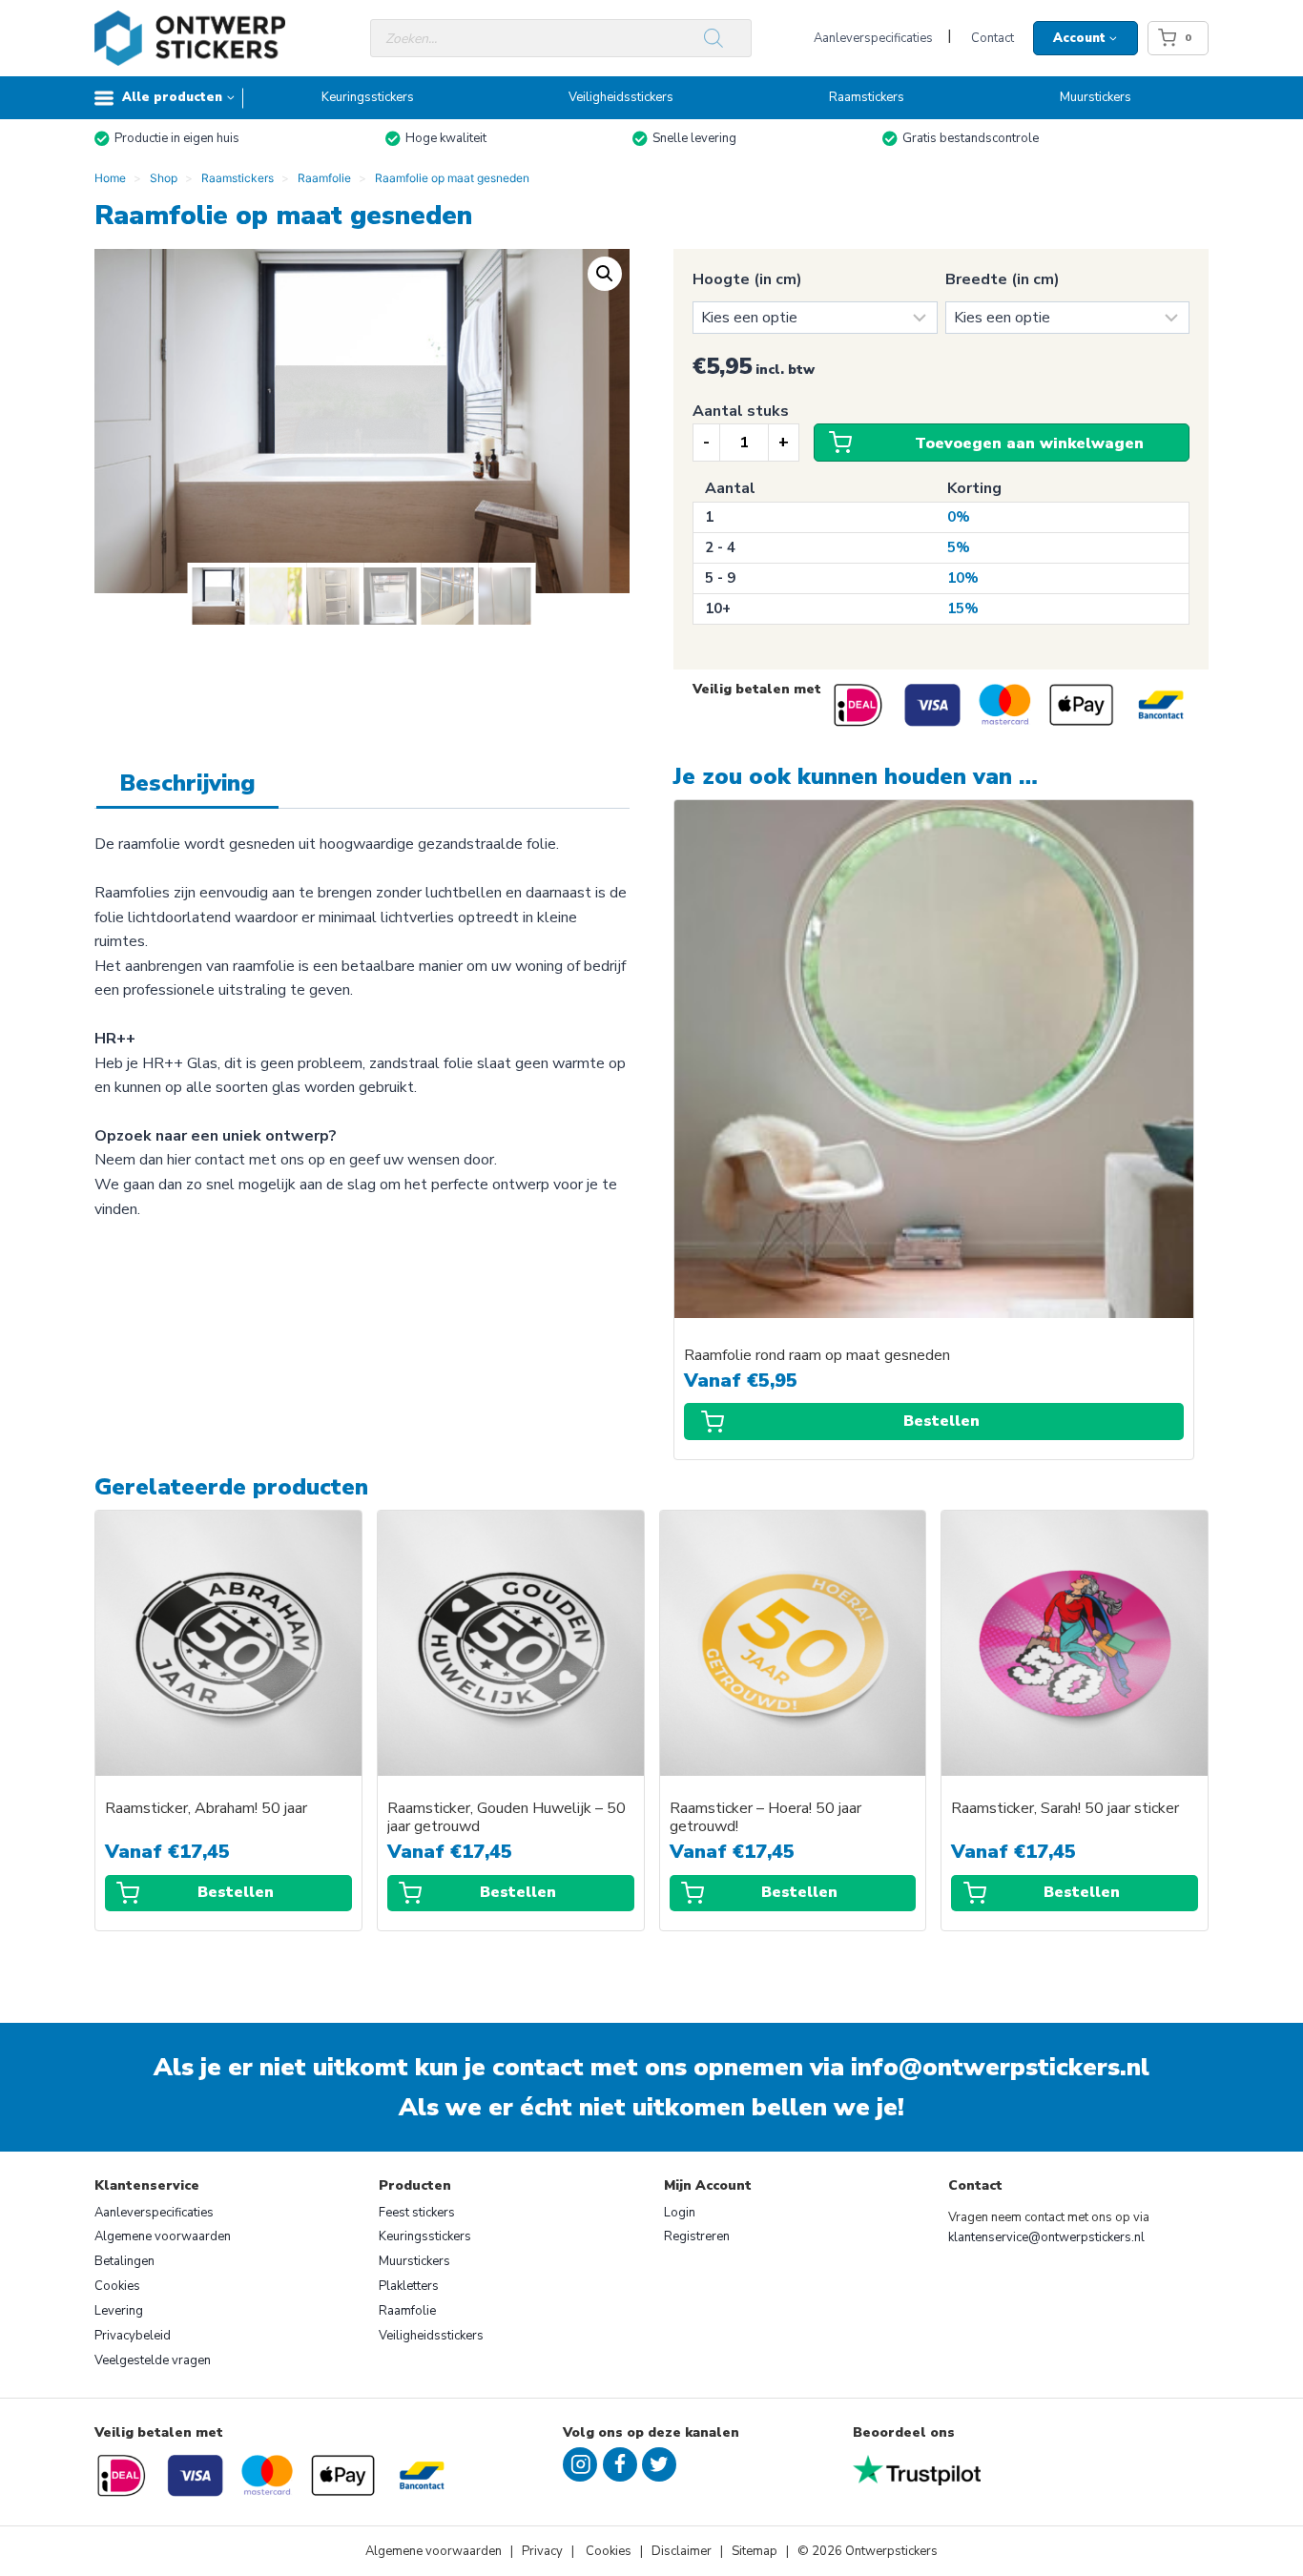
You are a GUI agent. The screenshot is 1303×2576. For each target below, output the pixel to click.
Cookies (117, 2286)
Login (680, 2213)
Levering (119, 2311)
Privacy (544, 2551)
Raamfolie (407, 2311)
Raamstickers (867, 97)
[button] (605, 274)
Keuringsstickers (368, 97)
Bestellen (941, 1421)
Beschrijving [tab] (187, 783)
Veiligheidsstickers (621, 97)
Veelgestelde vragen (153, 2360)
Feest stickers (417, 2213)
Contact (993, 38)
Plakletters (409, 2286)
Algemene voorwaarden (163, 2236)
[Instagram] (580, 2464)
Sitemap (755, 2551)
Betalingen (124, 2261)
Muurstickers (1096, 97)
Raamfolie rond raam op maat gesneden (817, 1356)
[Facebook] (620, 2464)
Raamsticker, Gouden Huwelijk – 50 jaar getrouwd (507, 1818)
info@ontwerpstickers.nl (1000, 2067)
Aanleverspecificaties (873, 38)
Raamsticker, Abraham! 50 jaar (206, 1809)
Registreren (697, 2236)
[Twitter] (659, 2464)
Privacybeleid (133, 2336)
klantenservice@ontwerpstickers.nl (1046, 2237)
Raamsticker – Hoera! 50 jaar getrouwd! (765, 1818)
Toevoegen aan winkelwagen (1029, 443)
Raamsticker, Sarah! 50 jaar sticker (1065, 1809)
